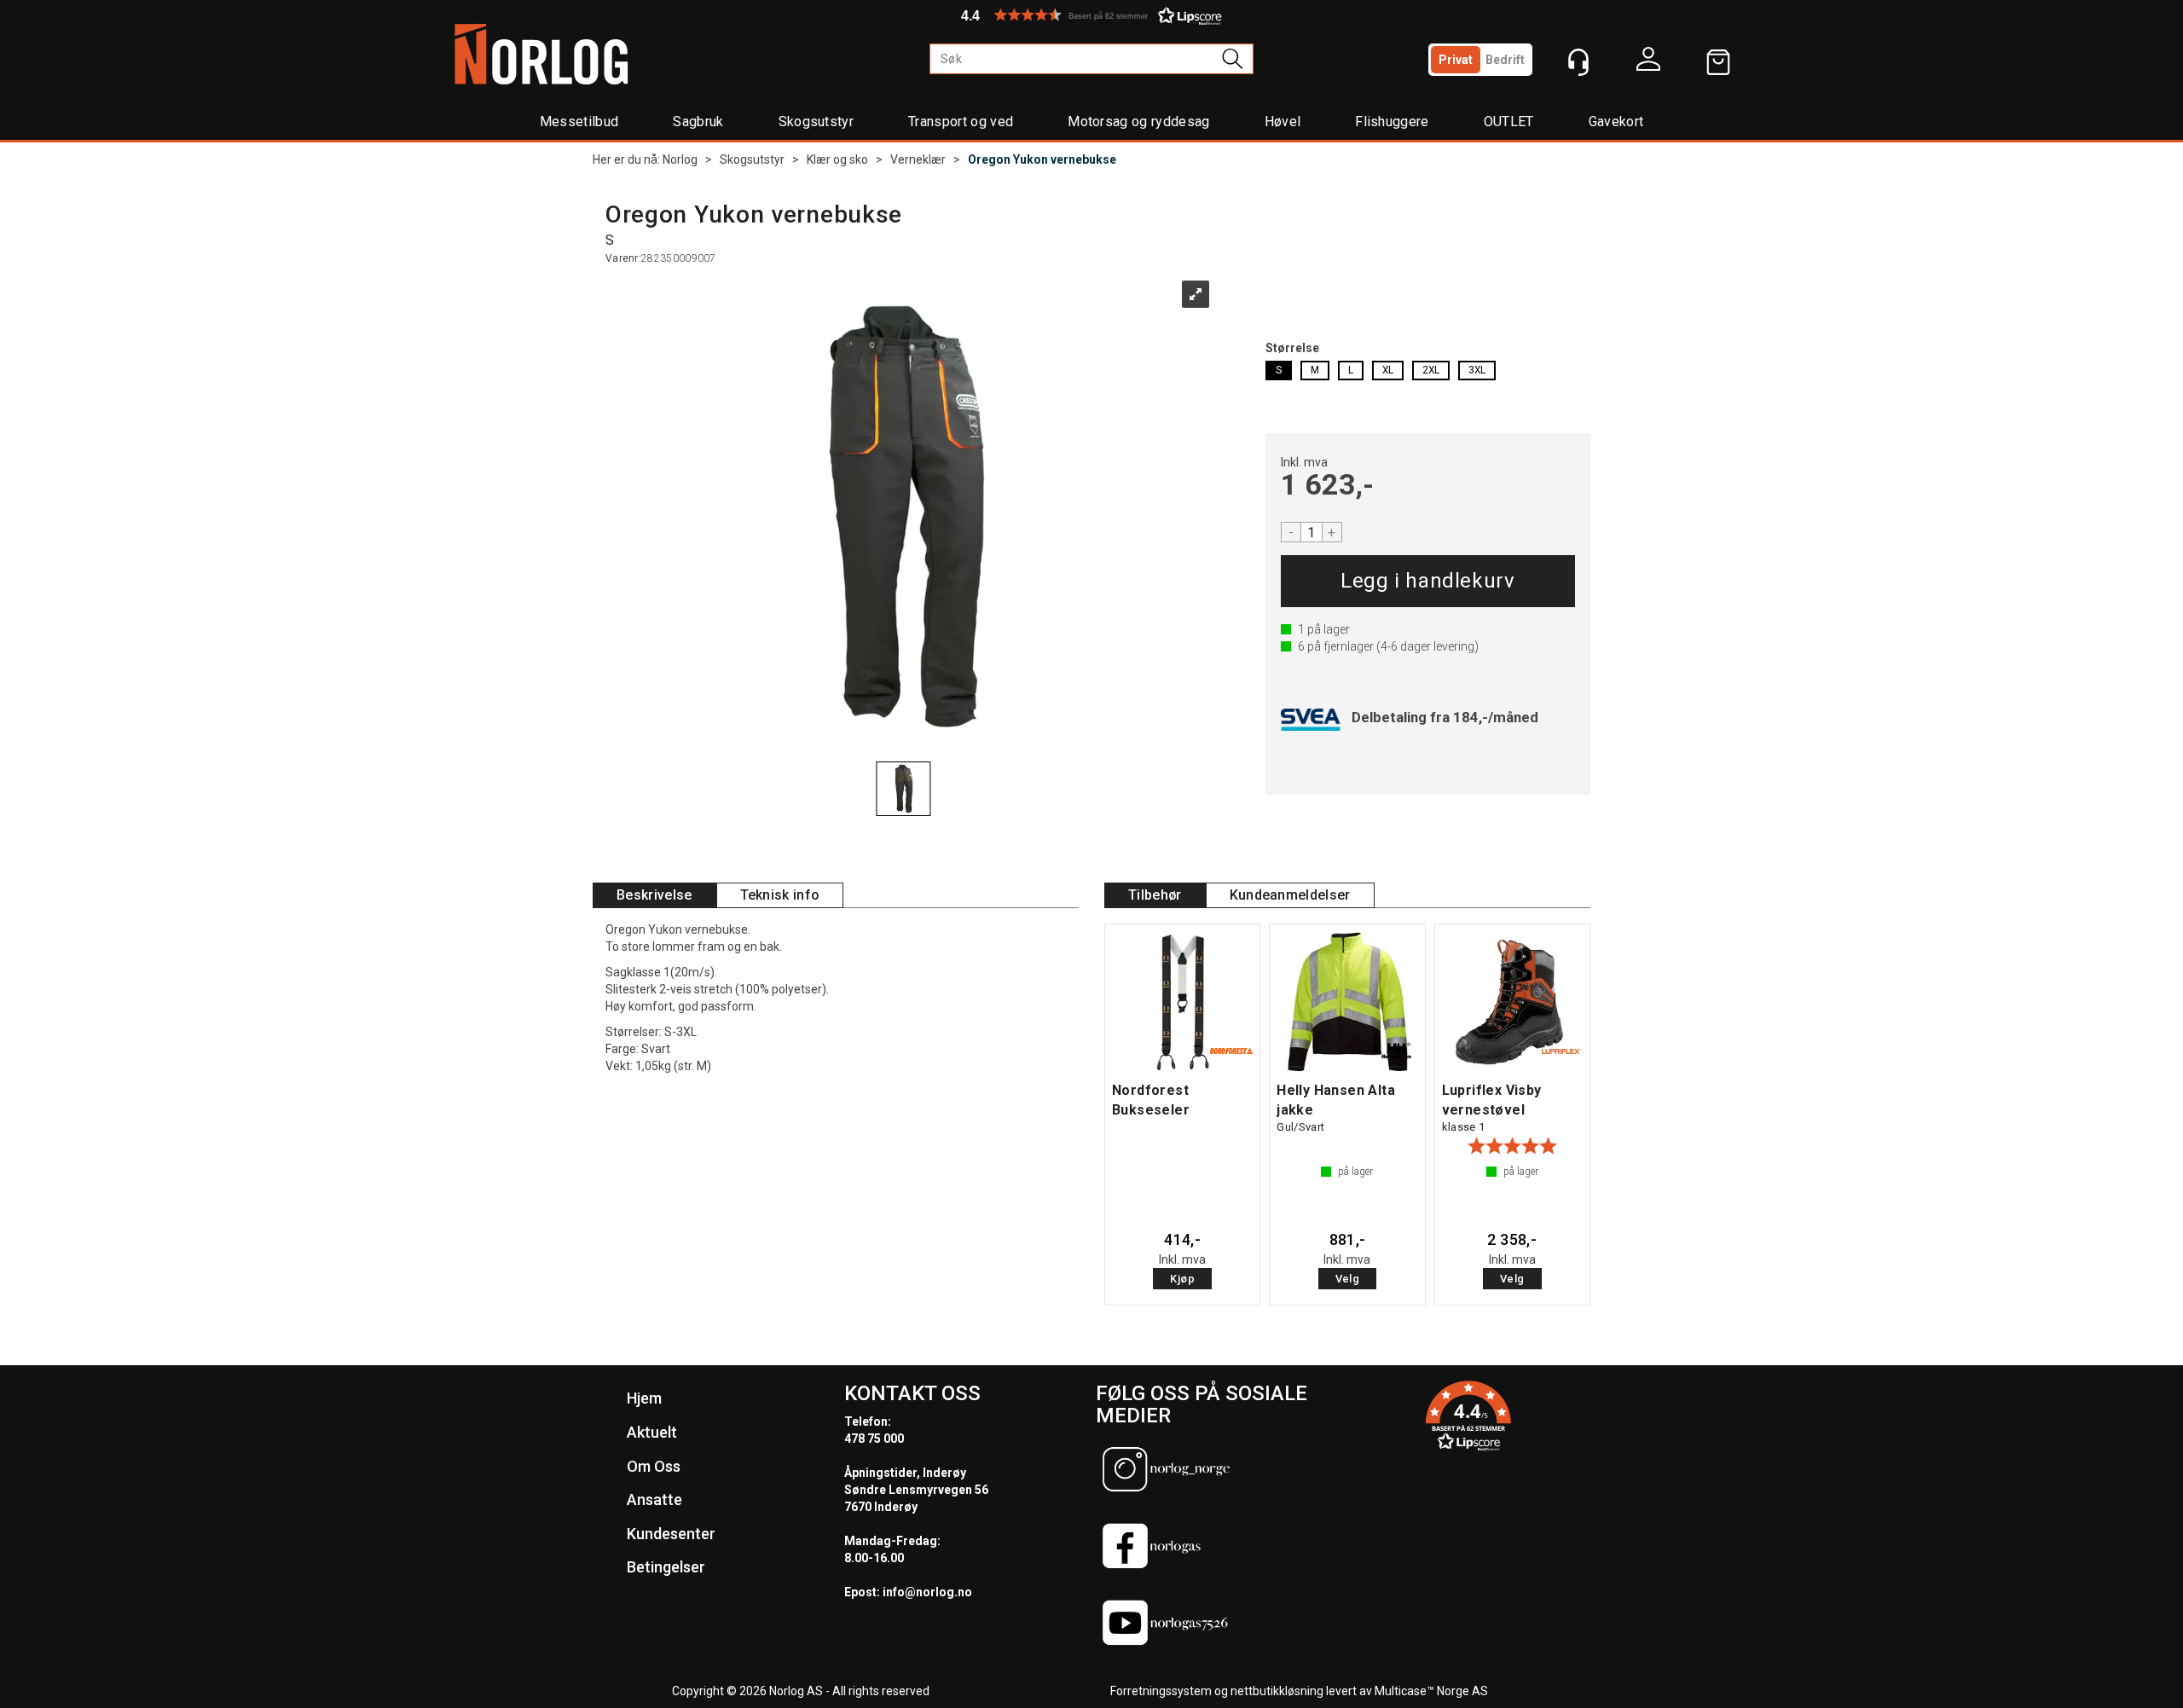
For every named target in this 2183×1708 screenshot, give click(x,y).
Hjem (644, 1398)
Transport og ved (961, 122)
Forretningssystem (1161, 1691)
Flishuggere (1392, 122)
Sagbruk (698, 122)
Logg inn (1648, 63)
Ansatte (654, 1500)
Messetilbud (579, 122)
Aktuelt (652, 1432)
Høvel (1283, 122)
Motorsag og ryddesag (1138, 122)
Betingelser (666, 1567)
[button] (1091, 15)
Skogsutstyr (816, 122)
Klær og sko (837, 159)
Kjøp (1428, 581)
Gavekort (1616, 122)
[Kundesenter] (1578, 62)
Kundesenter (671, 1534)
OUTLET (1509, 122)
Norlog (680, 159)
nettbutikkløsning (1277, 1691)
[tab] (654, 896)
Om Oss (654, 1466)
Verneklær (918, 159)
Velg (1348, 1279)
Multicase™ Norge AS (1431, 1691)
